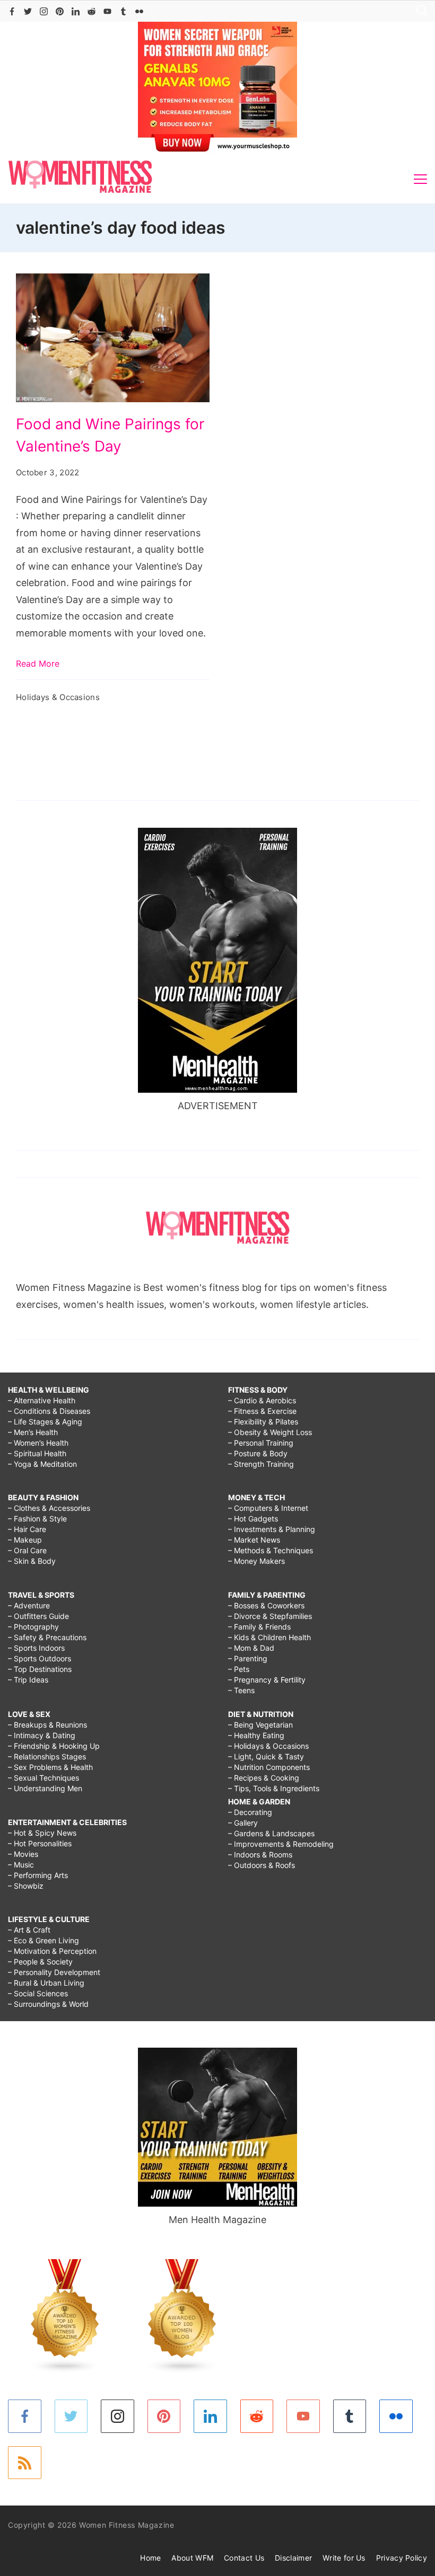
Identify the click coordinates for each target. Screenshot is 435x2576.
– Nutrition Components (269, 1767)
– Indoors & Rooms (260, 1854)
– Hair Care (27, 1529)
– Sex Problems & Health (50, 1767)
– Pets (239, 1669)
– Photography (33, 1627)
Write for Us (344, 2558)
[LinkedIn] (76, 11)
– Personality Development (54, 1972)
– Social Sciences (38, 1993)
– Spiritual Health (37, 1453)
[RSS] (25, 2463)
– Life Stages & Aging (45, 1422)
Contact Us (244, 2558)
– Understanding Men (45, 1788)
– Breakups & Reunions (47, 1725)
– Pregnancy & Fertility (267, 1680)
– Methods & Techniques (271, 1550)
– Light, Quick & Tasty (266, 1756)
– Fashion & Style (37, 1519)
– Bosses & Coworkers (266, 1605)
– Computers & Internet (268, 1508)
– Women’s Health (38, 1443)
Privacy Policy (402, 2558)
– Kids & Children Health (269, 1637)
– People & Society (40, 1962)
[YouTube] (107, 11)
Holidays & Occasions (58, 697)
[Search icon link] (419, 11)
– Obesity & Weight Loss (270, 1432)
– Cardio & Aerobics (262, 1400)
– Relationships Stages (47, 1756)
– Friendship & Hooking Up (54, 1746)
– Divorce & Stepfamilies (270, 1616)
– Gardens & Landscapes (271, 1833)
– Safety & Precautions (47, 1637)
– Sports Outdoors (40, 1658)
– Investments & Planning (272, 1529)
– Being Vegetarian (260, 1725)
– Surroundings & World (48, 2004)
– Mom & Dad (251, 1648)
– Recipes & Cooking (264, 1778)
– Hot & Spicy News (42, 1833)
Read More (38, 663)
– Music (21, 1865)
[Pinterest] (60, 11)
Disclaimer (293, 2558)
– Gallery (243, 1823)
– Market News (254, 1540)
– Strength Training (261, 1464)
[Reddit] (92, 11)
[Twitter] (28, 11)
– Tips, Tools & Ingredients (274, 1788)
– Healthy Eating (256, 1735)
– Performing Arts (38, 1875)
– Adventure (29, 1605)
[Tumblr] (123, 11)
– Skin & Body (32, 1561)
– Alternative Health (42, 1400)
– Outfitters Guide (38, 1616)
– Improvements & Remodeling (281, 1844)
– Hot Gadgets (253, 1519)
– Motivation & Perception (52, 1951)
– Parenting (248, 1658)
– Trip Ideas (28, 1680)
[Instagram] (44, 11)
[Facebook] (12, 11)
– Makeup (25, 1540)
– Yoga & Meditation (42, 1464)
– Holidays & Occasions (268, 1746)
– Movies (23, 1854)
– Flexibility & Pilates (263, 1422)
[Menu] (420, 179)
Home (150, 2558)
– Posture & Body (258, 1453)
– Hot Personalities (40, 1843)
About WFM (192, 2558)
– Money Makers (256, 1561)
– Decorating (250, 1812)
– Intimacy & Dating (42, 1735)
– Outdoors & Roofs (262, 1865)
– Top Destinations (40, 1669)
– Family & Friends (259, 1627)
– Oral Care (27, 1550)
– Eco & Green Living (43, 1940)
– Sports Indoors (36, 1648)
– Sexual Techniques (43, 1778)
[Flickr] (139, 11)
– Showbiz (26, 1886)
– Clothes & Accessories (49, 1508)
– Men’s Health (33, 1432)
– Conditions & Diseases (49, 1411)
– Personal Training (261, 1443)
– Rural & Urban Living (46, 1983)
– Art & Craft (29, 1930)
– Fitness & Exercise (262, 1411)
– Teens (241, 1690)
